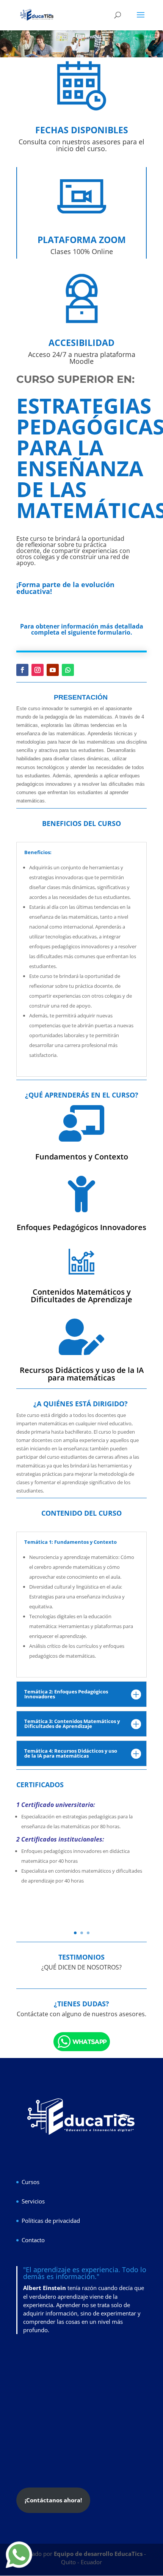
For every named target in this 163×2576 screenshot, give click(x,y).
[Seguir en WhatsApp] (68, 670)
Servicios (33, 2201)
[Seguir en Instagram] (38, 670)
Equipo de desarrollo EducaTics (99, 2554)
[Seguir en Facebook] (22, 670)
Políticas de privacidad (51, 2221)
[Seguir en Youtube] (53, 670)
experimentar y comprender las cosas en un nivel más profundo (82, 2322)
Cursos (31, 2182)
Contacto (33, 2240)
